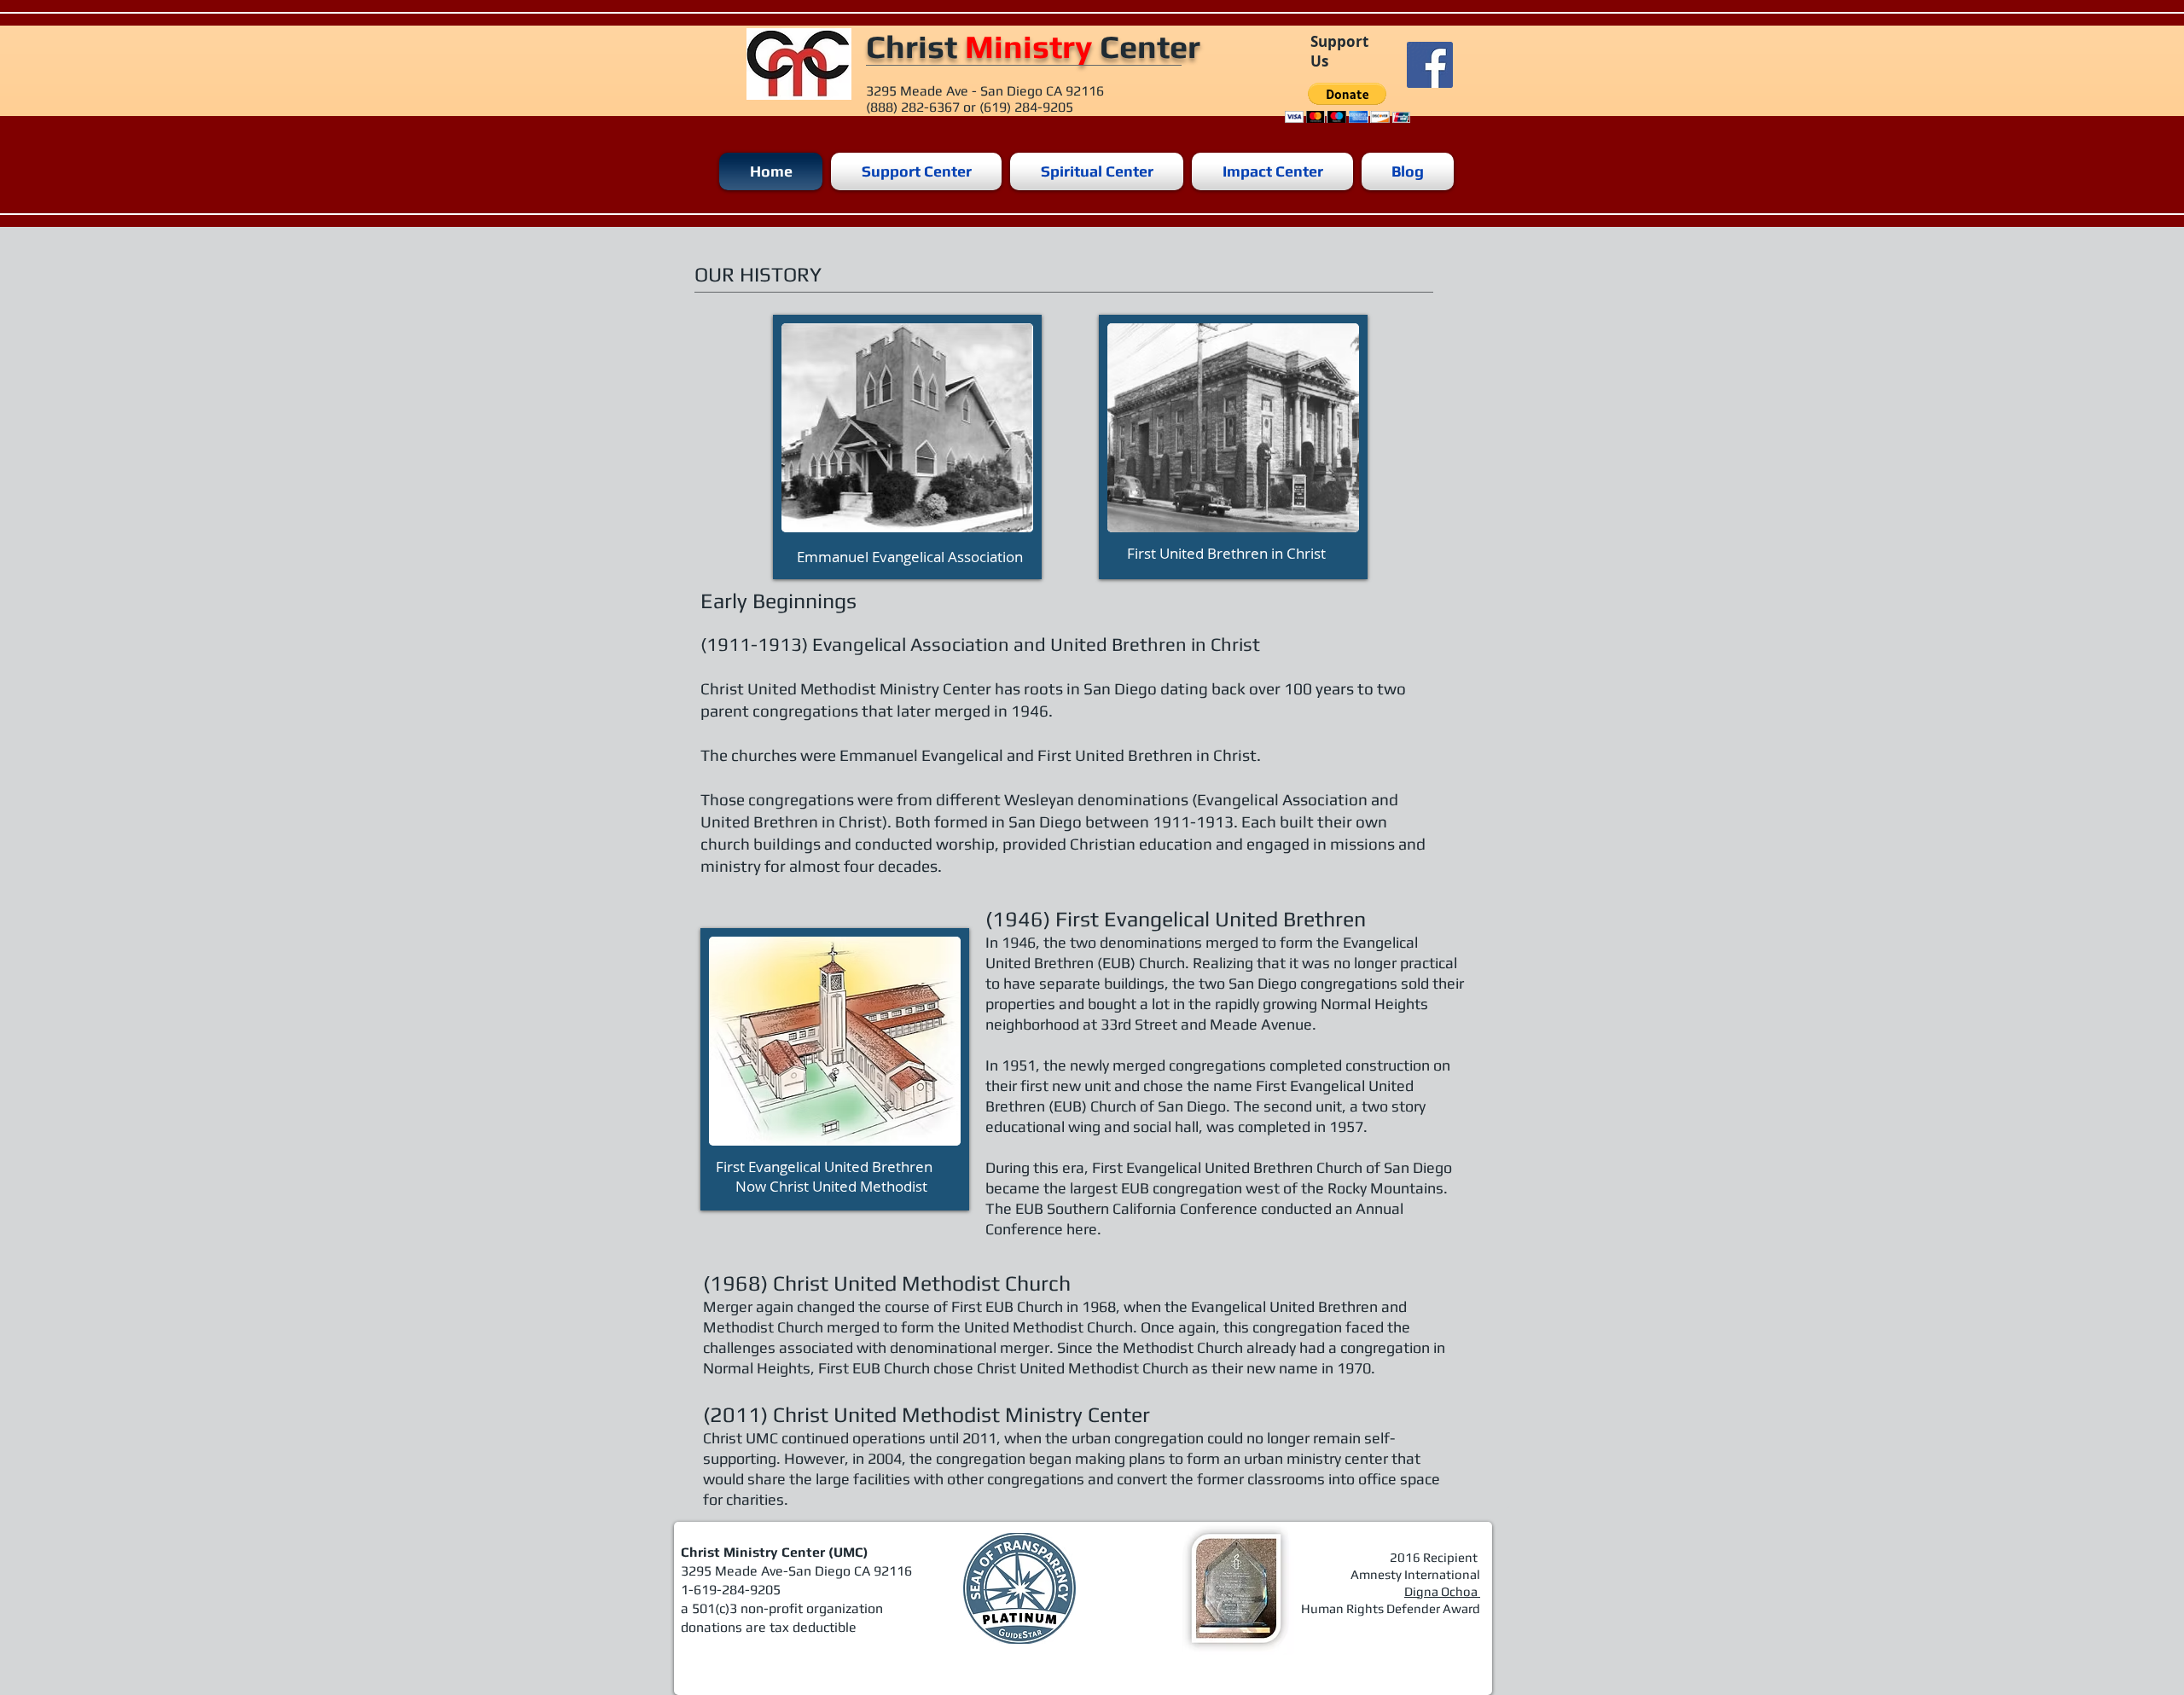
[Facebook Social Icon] (1430, 65)
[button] (1348, 103)
